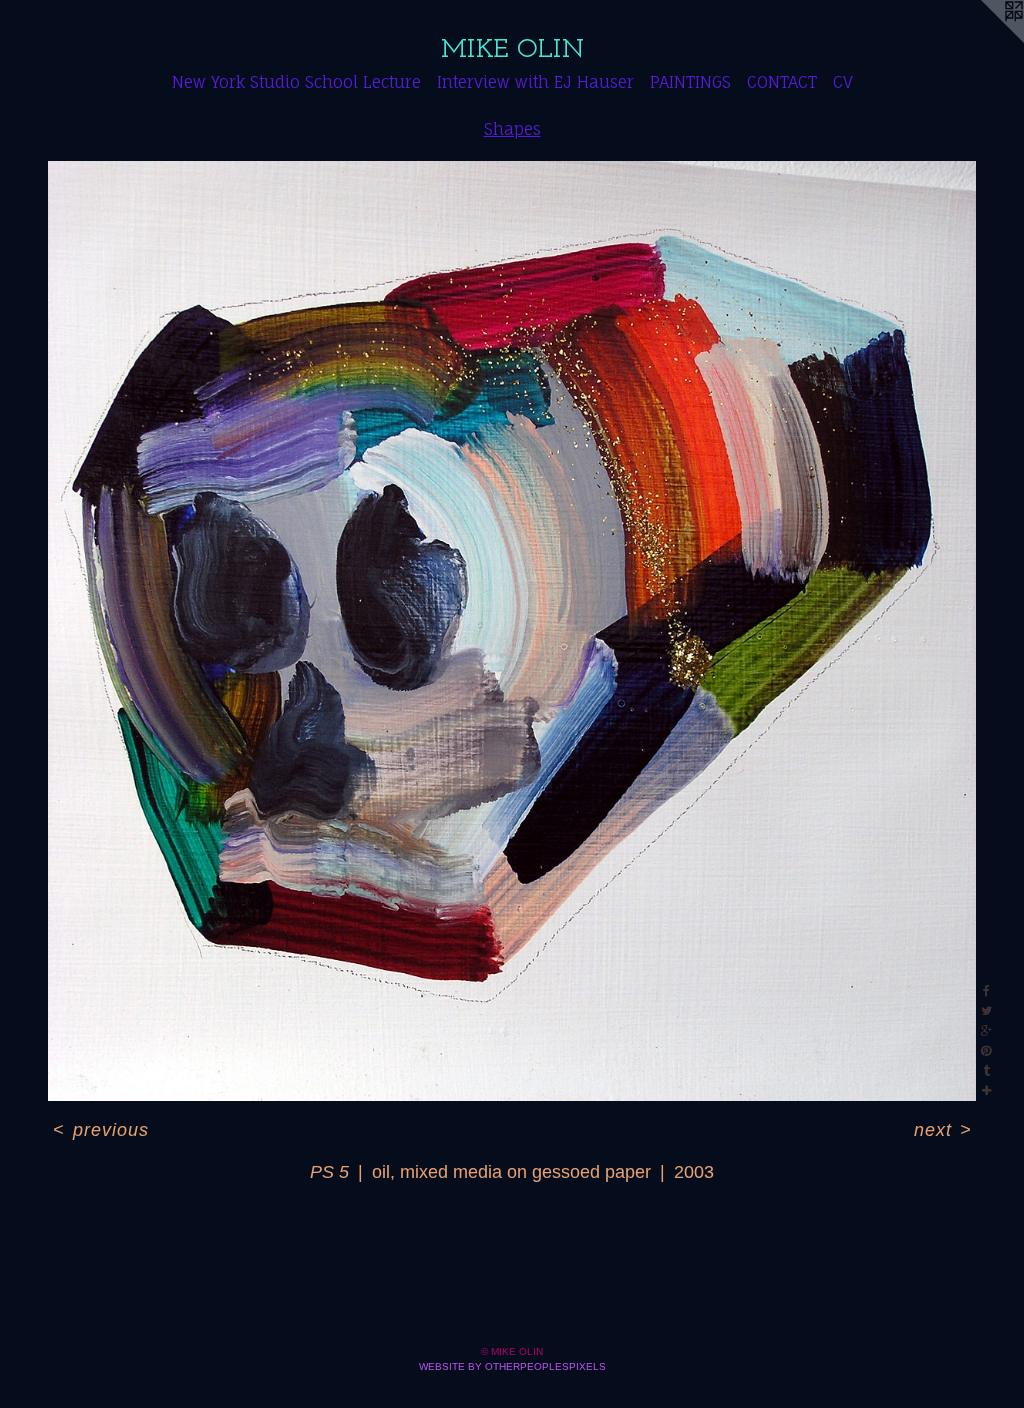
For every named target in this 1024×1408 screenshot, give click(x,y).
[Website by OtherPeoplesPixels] (984, 40)
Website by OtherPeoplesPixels (512, 1366)
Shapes (512, 129)
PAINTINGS (690, 82)
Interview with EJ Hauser (535, 82)
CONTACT (782, 82)
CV (843, 82)
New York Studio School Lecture (296, 82)
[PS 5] (512, 631)
